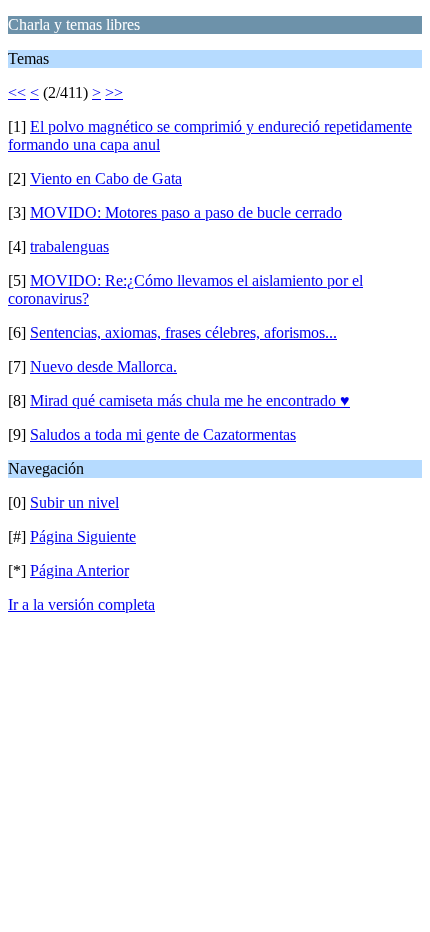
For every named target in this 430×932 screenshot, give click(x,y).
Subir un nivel (74, 502)
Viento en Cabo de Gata (106, 178)
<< (17, 92)
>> (114, 92)
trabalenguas (69, 246)
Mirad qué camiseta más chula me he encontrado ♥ (190, 400)
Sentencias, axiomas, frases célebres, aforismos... (183, 332)
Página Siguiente (83, 536)
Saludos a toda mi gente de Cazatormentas (163, 434)
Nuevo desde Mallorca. (103, 366)
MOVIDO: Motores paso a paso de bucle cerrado (186, 212)
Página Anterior (79, 570)
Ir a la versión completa (81, 604)
